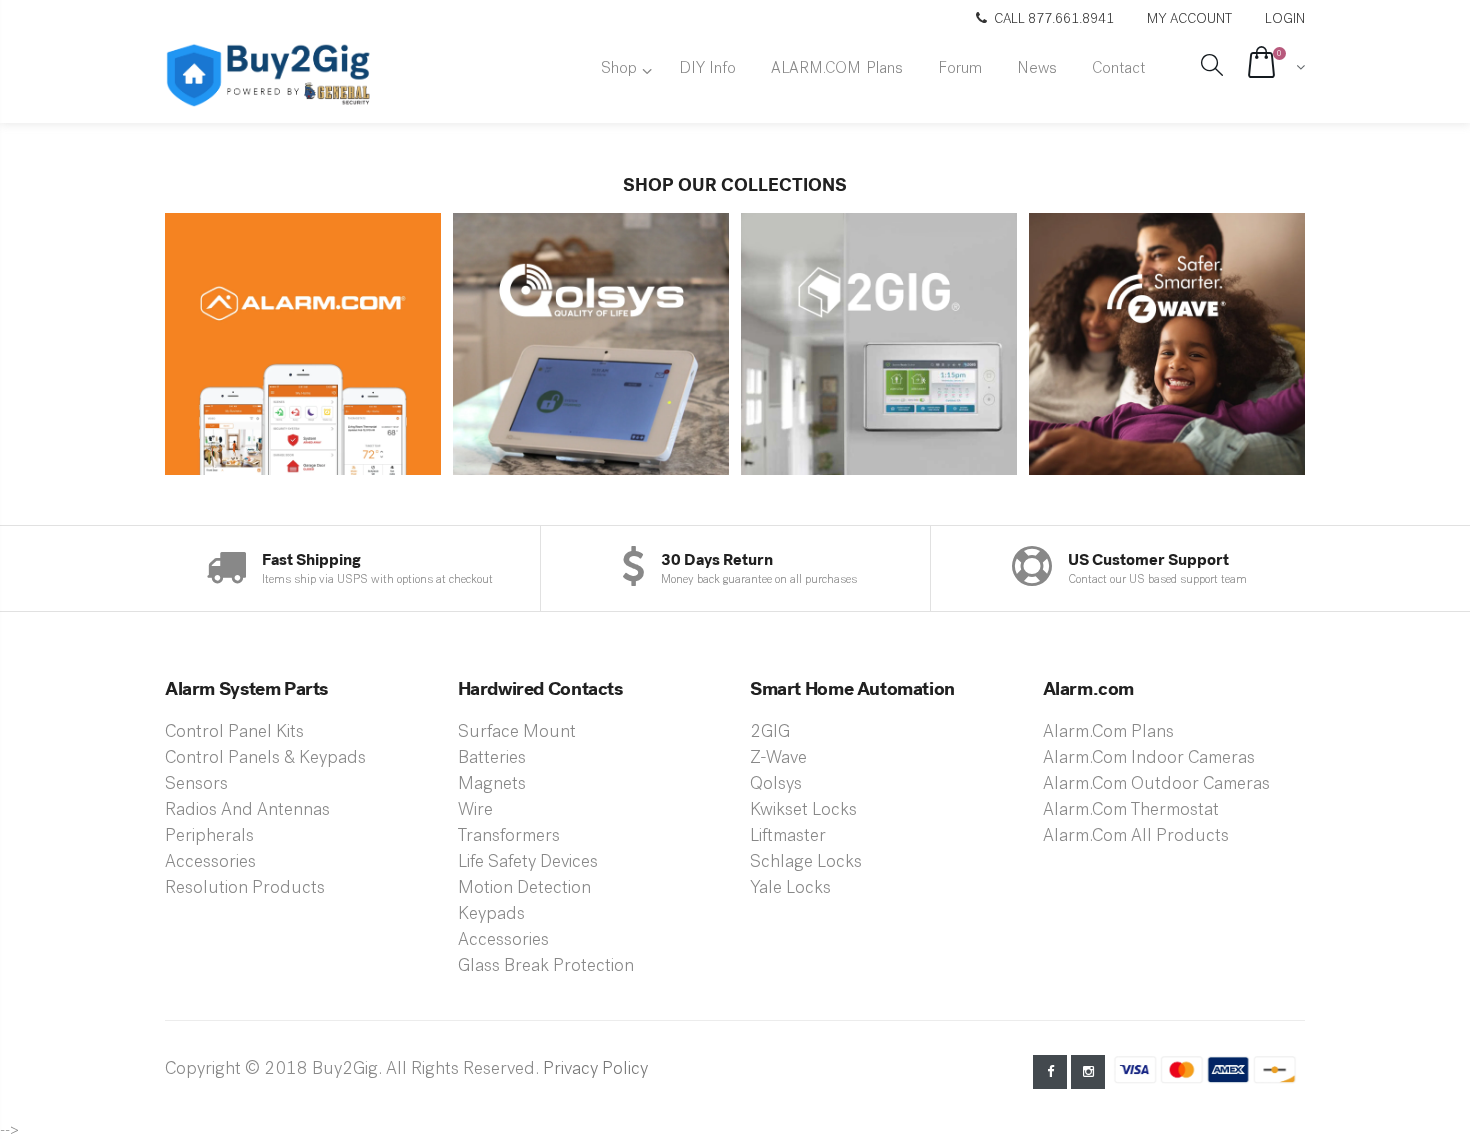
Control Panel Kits (234, 733)
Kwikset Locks (803, 811)
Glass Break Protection (546, 967)
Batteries (492, 759)
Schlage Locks (806, 863)
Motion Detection (524, 889)
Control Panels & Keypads (265, 759)
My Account (1191, 19)
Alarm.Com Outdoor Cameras (1156, 785)
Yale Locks (790, 889)
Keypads (491, 915)
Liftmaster (788, 837)
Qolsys (776, 785)
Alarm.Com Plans (1108, 733)
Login (1285, 19)
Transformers (509, 837)
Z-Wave (778, 759)
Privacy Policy (595, 1070)
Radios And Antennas (247, 811)
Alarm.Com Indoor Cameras (1149, 759)
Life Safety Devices (528, 863)
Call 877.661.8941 (1054, 19)
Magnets (492, 785)
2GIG (770, 733)
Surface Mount (517, 733)
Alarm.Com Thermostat (1131, 811)
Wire (475, 811)
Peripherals (209, 837)
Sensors (196, 785)
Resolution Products (245, 889)
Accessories (210, 863)
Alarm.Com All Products (1136, 837)
